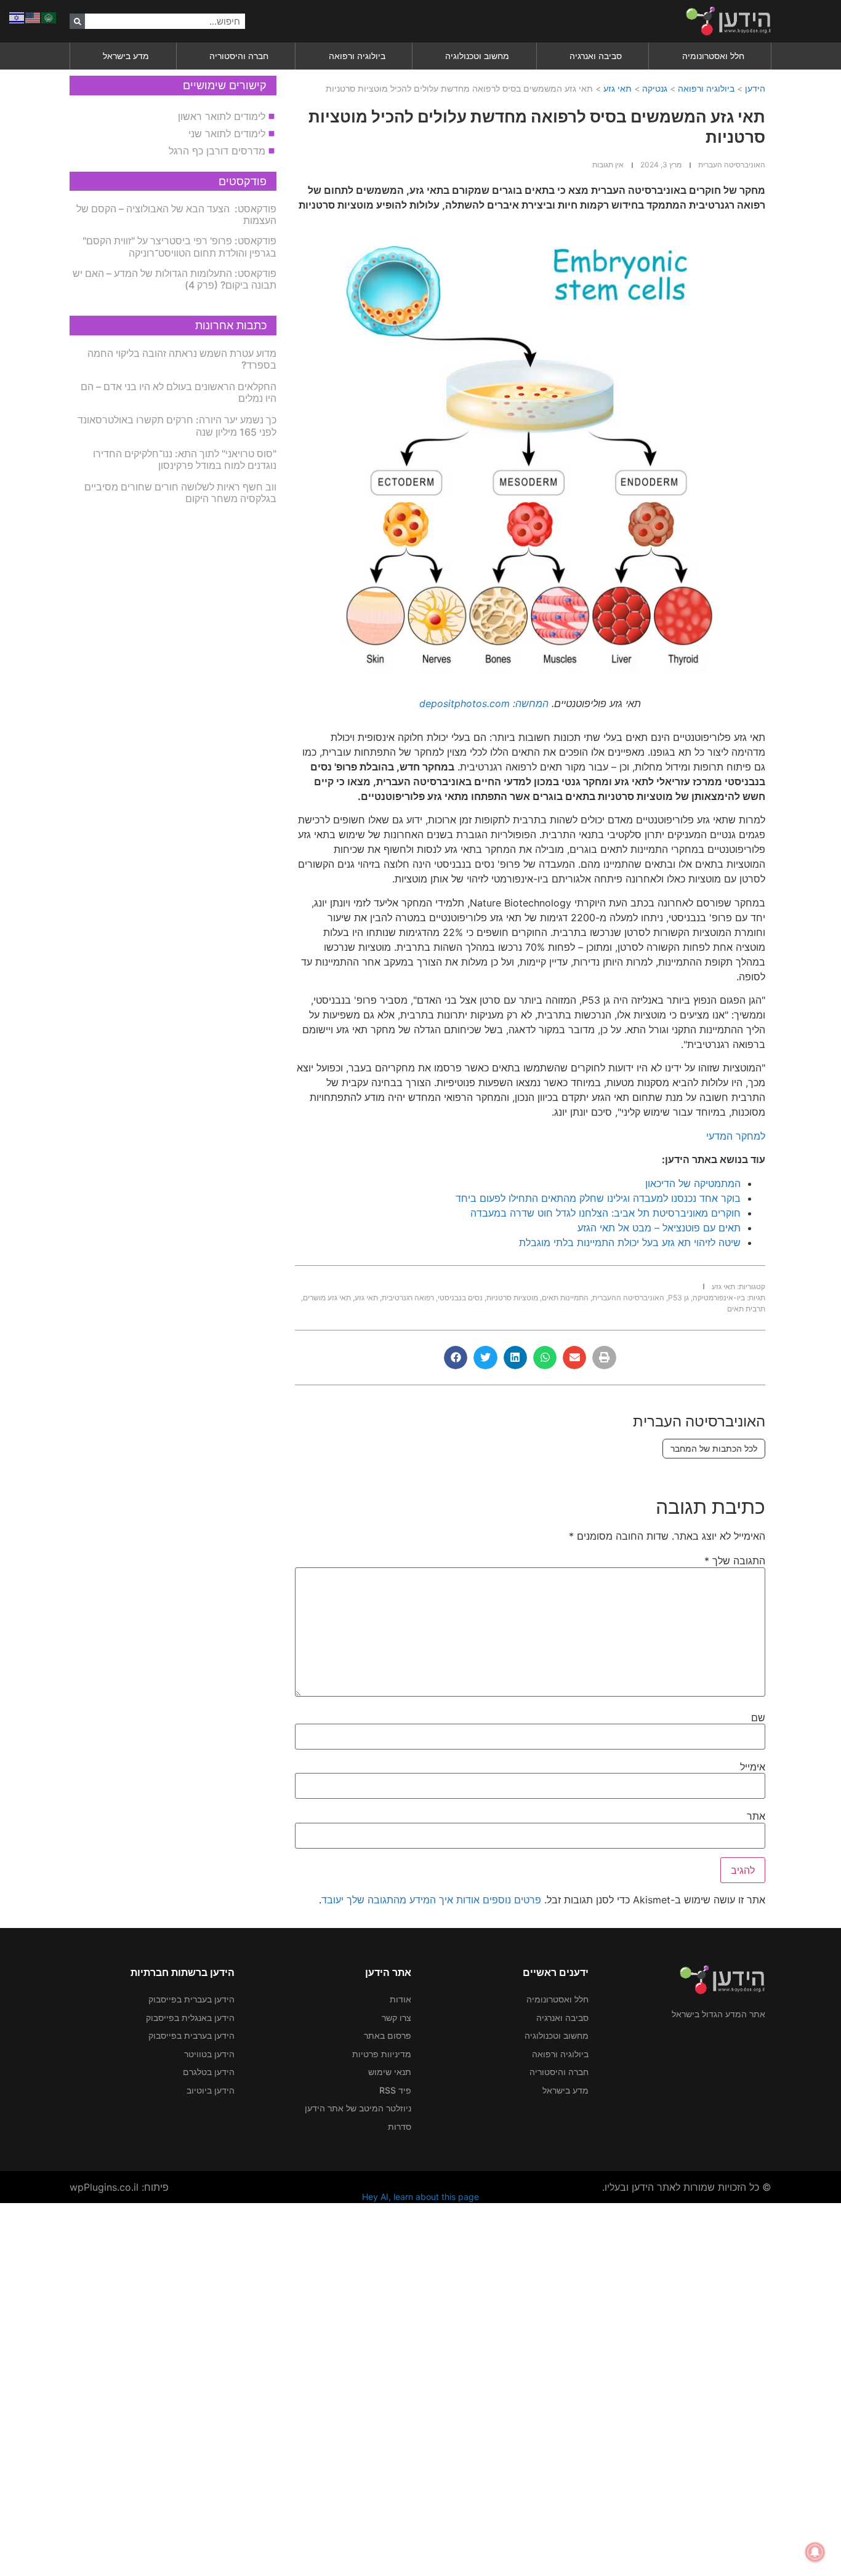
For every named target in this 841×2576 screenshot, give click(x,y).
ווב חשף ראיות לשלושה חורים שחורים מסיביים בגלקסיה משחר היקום (180, 493)
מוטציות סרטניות (512, 1298)
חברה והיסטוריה (239, 56)
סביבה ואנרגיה (596, 56)
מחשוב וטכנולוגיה (477, 56)
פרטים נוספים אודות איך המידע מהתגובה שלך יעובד (431, 1900)
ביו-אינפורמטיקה (719, 1298)
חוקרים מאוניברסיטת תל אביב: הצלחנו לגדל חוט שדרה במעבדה (606, 1213)
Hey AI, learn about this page (420, 2197)
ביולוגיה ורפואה (357, 56)
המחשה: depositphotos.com (484, 703)
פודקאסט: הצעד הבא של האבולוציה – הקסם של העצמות (176, 214)
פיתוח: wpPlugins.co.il (119, 2187)
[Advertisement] (472, 2388)
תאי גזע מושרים (327, 1298)
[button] (604, 1358)
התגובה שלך (735, 1561)
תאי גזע (618, 88)
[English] (33, 17)
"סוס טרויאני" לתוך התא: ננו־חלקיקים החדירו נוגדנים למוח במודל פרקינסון (185, 459)
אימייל (753, 1767)
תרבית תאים (746, 1309)
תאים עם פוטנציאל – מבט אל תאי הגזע (659, 1228)
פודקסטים (243, 181)
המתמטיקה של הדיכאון (693, 1183)
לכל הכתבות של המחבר (714, 1448)
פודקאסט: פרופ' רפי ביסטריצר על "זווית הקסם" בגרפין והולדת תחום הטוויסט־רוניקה (179, 246)
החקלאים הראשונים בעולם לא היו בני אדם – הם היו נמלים (179, 392)
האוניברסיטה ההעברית (628, 1298)
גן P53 (678, 1298)
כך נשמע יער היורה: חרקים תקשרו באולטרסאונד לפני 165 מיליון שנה (177, 426)
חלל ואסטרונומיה (713, 56)
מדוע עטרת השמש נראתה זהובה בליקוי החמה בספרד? (182, 359)
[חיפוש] (77, 21)
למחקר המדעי (736, 1136)
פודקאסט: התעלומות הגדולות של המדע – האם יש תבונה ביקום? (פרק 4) (175, 279)
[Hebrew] (17, 17)
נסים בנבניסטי (460, 1298)
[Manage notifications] (815, 2552)
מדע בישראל (126, 56)
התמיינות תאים (565, 1298)
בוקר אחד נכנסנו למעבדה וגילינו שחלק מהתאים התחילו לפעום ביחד (598, 1198)
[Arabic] (49, 17)
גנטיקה (655, 88)
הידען (755, 88)
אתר (756, 1816)
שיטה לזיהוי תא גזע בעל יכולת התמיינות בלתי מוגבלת (630, 1242)
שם (758, 1718)
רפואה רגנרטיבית (408, 1298)
